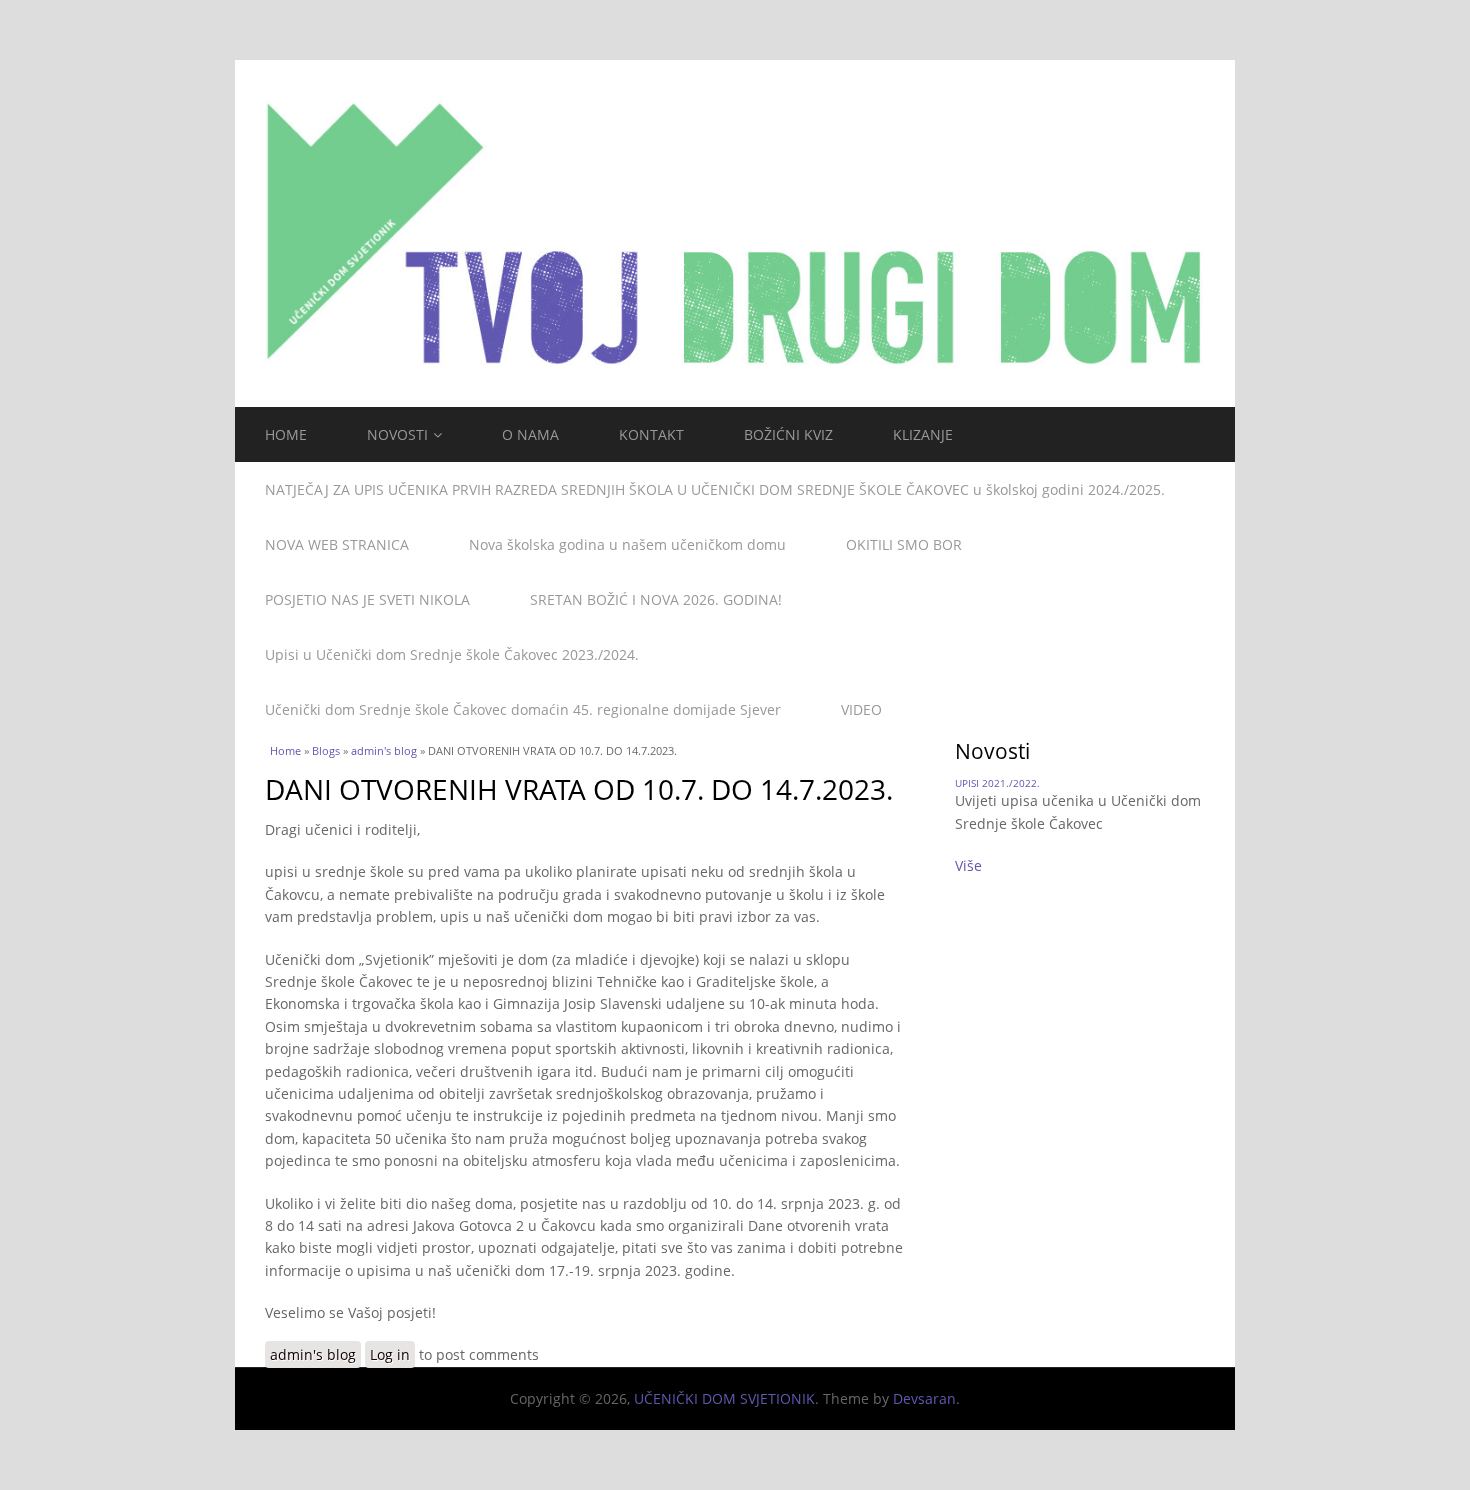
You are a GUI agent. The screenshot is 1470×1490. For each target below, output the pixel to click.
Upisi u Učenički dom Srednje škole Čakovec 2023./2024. (452, 654)
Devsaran (924, 1398)
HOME (286, 434)
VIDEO (861, 709)
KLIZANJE (923, 434)
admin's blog (384, 750)
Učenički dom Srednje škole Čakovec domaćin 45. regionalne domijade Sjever (523, 709)
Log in (390, 1354)
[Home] (735, 233)
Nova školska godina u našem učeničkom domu (627, 544)
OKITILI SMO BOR (904, 544)
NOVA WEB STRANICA (337, 544)
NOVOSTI (397, 434)
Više (968, 865)
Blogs (326, 750)
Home (285, 750)
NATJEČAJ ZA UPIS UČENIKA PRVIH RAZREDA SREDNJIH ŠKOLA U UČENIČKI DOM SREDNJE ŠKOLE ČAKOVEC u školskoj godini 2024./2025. (715, 489)
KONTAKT (651, 434)
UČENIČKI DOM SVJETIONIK (724, 1398)
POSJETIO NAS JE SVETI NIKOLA (367, 599)
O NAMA (530, 434)
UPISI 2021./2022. (997, 783)
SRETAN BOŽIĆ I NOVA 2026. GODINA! (656, 599)
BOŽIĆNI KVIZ (788, 434)
